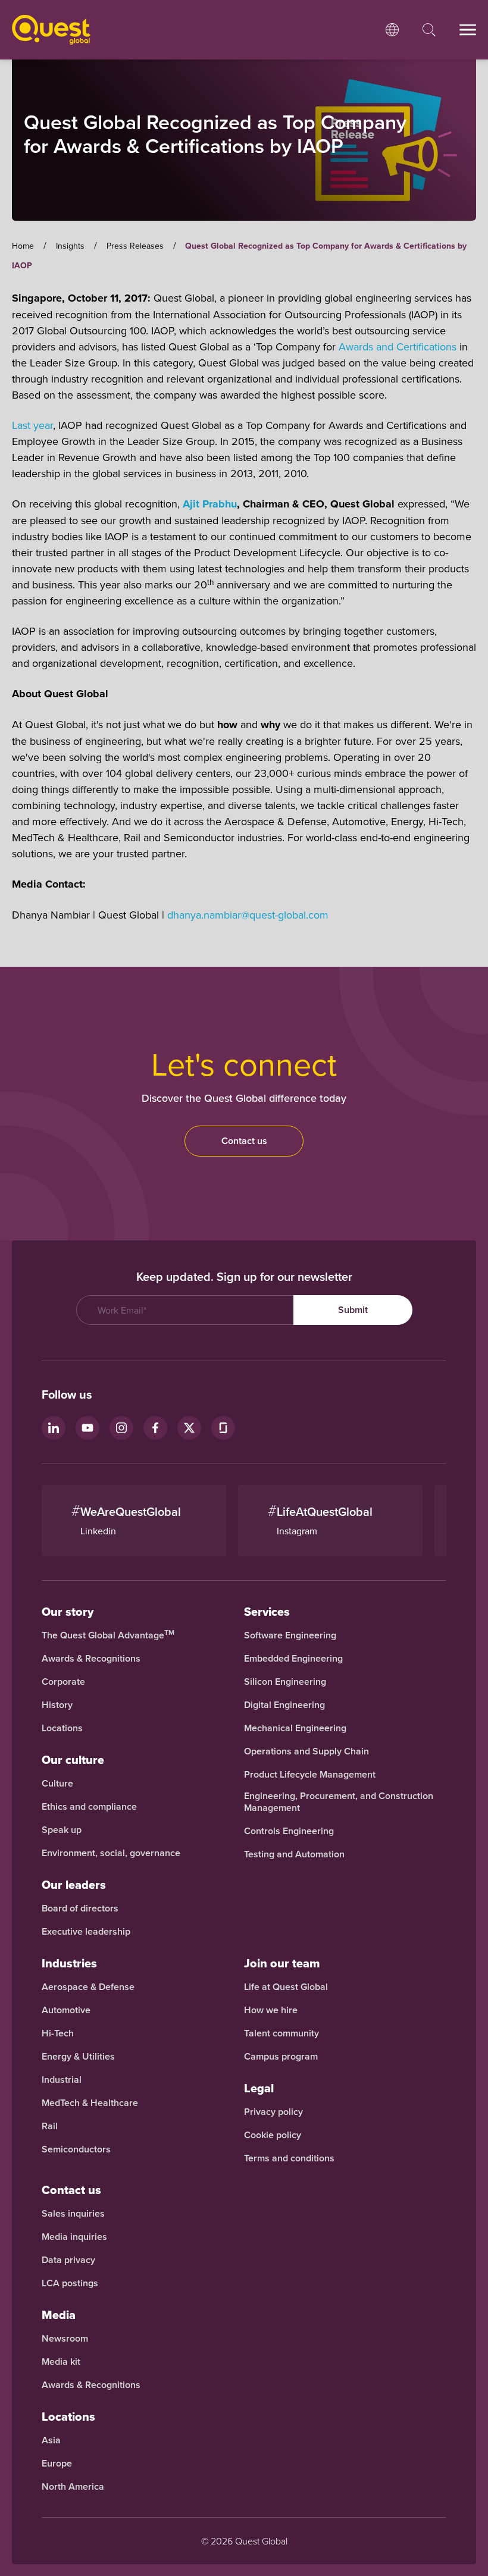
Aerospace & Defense (89, 1987)
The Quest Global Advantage (108, 1635)
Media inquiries (74, 2237)
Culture (57, 1784)
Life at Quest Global (286, 1987)
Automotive (66, 2010)
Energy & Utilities (78, 2057)
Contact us (244, 1141)
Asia (51, 2440)
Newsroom (65, 2339)
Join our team (282, 1963)
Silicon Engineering (285, 1682)
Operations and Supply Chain (306, 1751)
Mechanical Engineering (295, 1728)
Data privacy (68, 2260)
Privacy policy (273, 2112)
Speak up (62, 1830)
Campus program (281, 2057)
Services (267, 1612)
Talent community (281, 2033)
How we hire (271, 2010)
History (57, 1705)
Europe (57, 2464)
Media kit (61, 2362)
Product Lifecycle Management (310, 1775)
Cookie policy (273, 2135)
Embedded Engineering (293, 1659)
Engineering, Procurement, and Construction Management (339, 1802)
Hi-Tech (58, 2033)
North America (73, 2487)
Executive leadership (86, 1932)
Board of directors (80, 1909)
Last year (32, 425)
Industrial (62, 2080)
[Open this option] (392, 30)
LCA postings (70, 2283)
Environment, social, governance (111, 1853)
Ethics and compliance (89, 1807)
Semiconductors (76, 2149)
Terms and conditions (289, 2158)
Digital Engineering (284, 1705)
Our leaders (74, 1885)
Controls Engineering (289, 1831)
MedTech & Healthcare (90, 2103)
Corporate (63, 1682)
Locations (62, 1728)
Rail (50, 2126)
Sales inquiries (73, 2214)
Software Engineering (290, 1635)
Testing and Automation (294, 1854)
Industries (69, 1963)
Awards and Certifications (398, 347)
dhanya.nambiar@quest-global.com (248, 915)
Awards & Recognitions (91, 1659)
